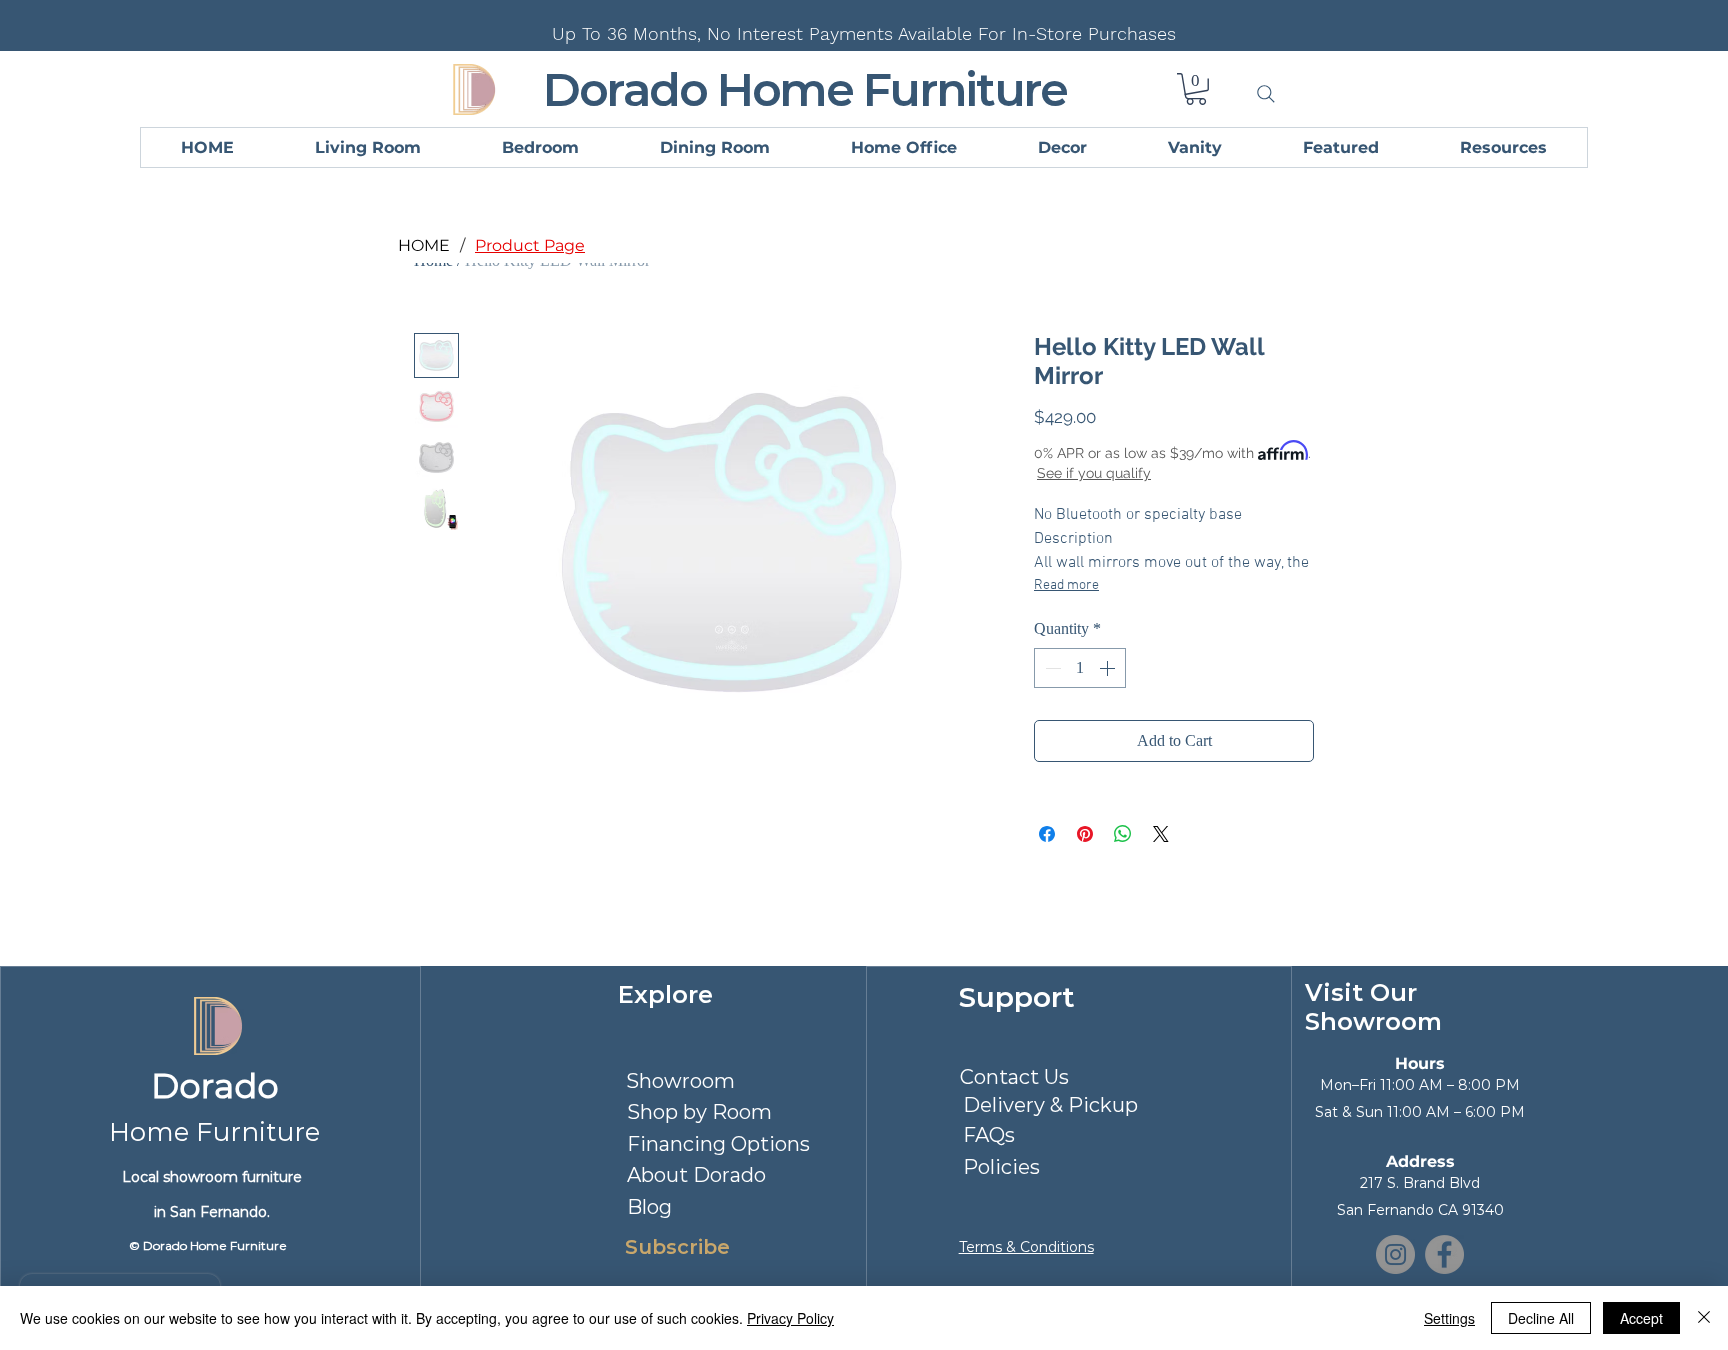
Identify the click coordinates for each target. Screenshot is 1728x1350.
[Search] (1266, 94)
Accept (1641, 1318)
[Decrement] (1051, 668)
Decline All (1541, 1318)
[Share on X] (1161, 834)
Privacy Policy (790, 1318)
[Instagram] (1395, 1254)
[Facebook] (1444, 1254)
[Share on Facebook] (1047, 834)
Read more (1066, 585)
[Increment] (1109, 668)
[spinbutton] (1080, 668)
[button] (1196, 89)
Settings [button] (1449, 1318)
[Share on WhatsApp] (1123, 834)
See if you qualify (1094, 473)
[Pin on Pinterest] (1085, 834)
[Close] (1704, 1318)
